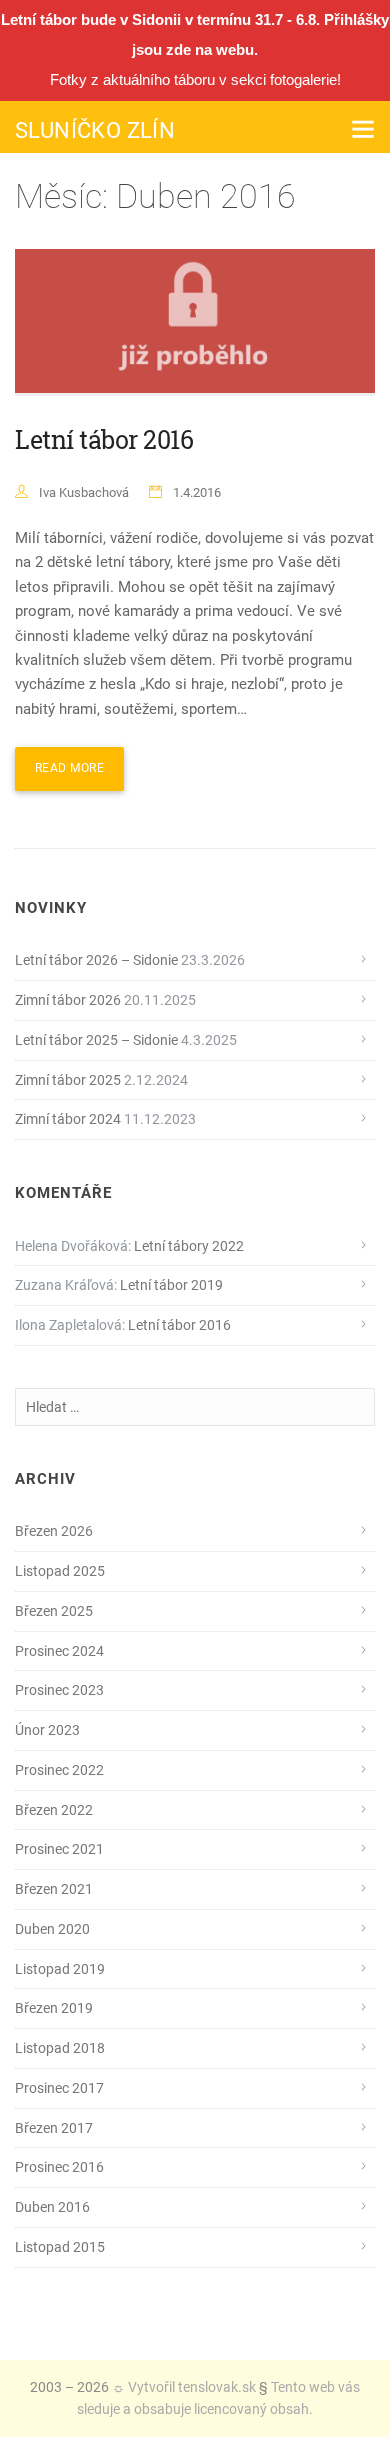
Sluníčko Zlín (95, 130)
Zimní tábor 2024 (68, 1119)
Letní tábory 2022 (189, 1246)
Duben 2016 (52, 2207)
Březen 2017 (54, 2128)
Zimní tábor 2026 (68, 1000)
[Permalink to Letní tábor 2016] (195, 322)
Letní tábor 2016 (104, 439)
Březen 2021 (54, 1889)
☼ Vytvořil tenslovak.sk (184, 2387)
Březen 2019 (54, 2008)
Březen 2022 (54, 1810)
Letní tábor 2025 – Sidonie (96, 1040)
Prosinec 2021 (59, 1849)
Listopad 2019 (60, 1969)
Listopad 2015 (60, 2247)
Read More (69, 768)
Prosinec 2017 (59, 2088)
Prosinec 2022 (59, 1770)
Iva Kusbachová (84, 492)
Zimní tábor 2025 (68, 1080)
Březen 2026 (54, 1531)
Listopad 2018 (60, 2048)
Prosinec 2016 (59, 2167)
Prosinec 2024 (59, 1651)
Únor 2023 (47, 1730)
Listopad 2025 (60, 1571)
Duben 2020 (52, 1929)
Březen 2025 (54, 1611)
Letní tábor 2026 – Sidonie (96, 960)
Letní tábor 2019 (171, 1285)
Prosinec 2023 (59, 1690)
